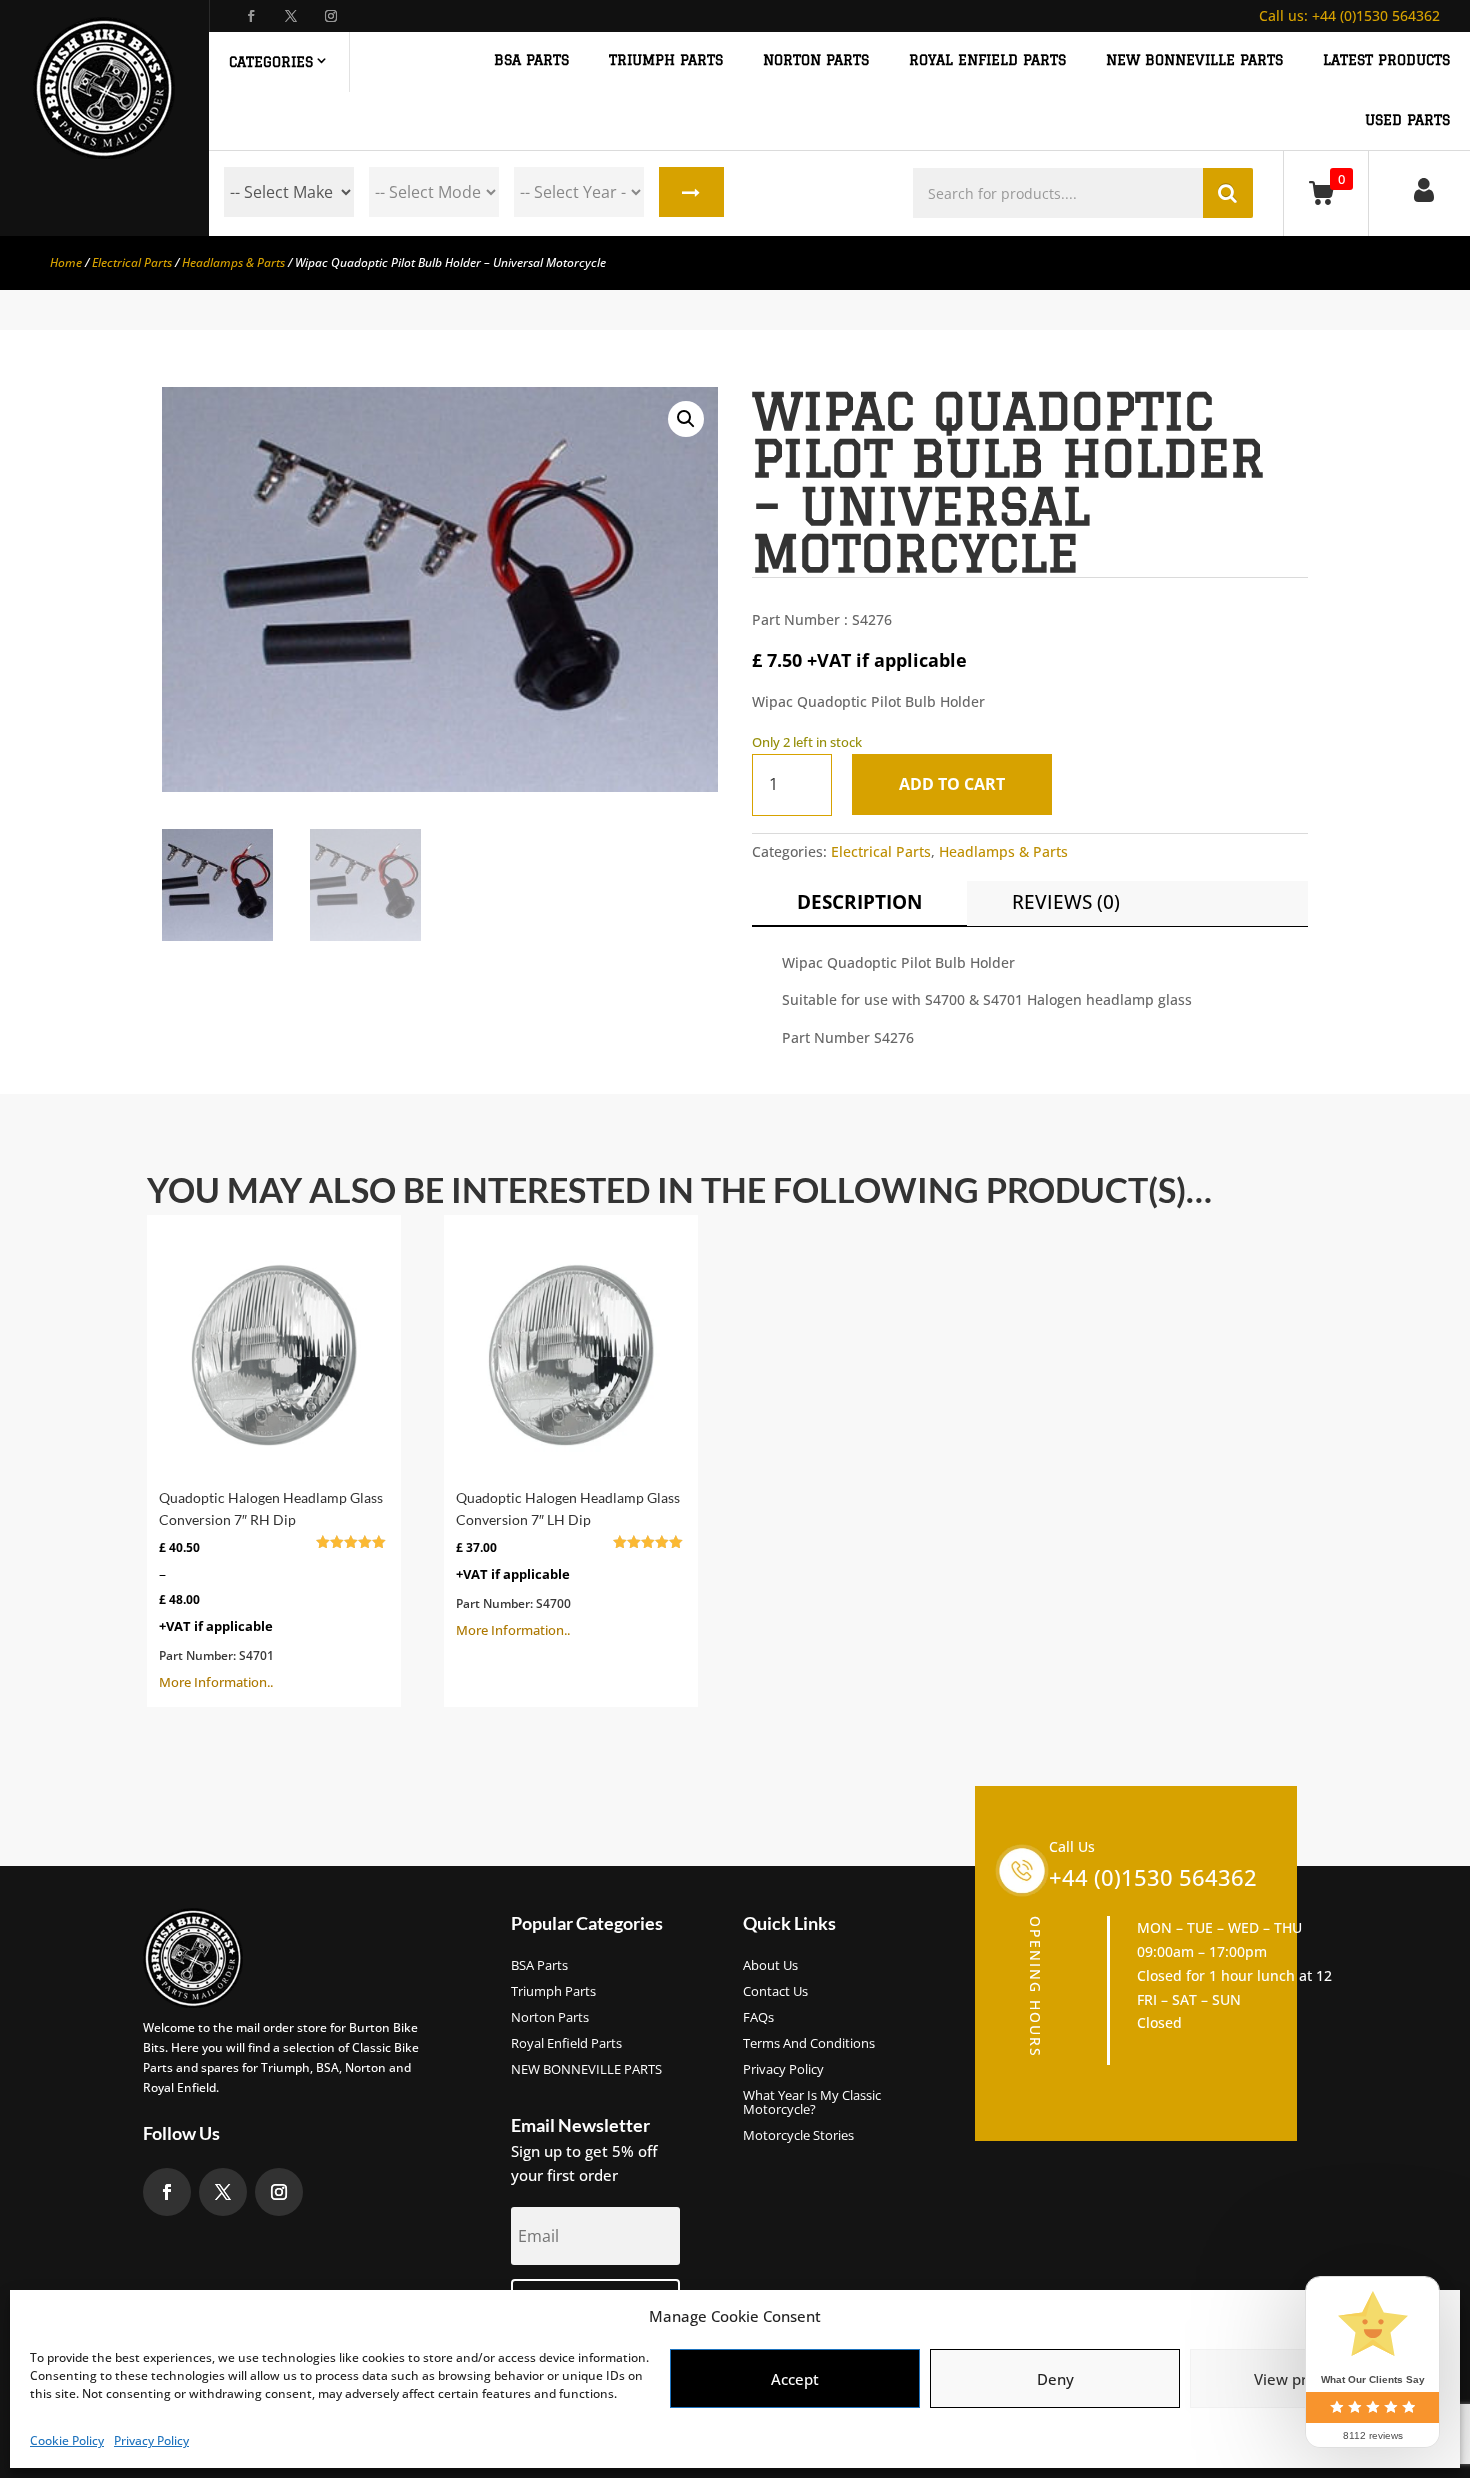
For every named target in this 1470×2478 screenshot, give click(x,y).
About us (770, 1966)
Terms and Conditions (809, 2044)
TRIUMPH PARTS (666, 60)
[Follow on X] (291, 16)
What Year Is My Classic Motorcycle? (812, 2103)
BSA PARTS (531, 60)
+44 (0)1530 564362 (1349, 15)
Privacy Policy (151, 2440)
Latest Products (1386, 60)
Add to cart (952, 784)
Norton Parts (550, 2018)
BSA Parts (539, 1966)
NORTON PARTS (816, 60)
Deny (1055, 2379)
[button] (686, 419)
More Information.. (271, 1592)
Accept (795, 2379)
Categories (271, 62)
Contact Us (775, 1992)
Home (66, 262)
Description (859, 902)
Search (691, 192)
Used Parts (1407, 120)
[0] (1325, 192)
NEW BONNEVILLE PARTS (1194, 60)
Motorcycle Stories (798, 2136)
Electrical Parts (132, 262)
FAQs (758, 2018)
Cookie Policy (67, 2440)
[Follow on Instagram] (331, 16)
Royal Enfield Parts (566, 2044)
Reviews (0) (1066, 902)
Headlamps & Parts (233, 262)
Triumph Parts (553, 1992)
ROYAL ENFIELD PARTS (987, 60)
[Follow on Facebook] (251, 16)
